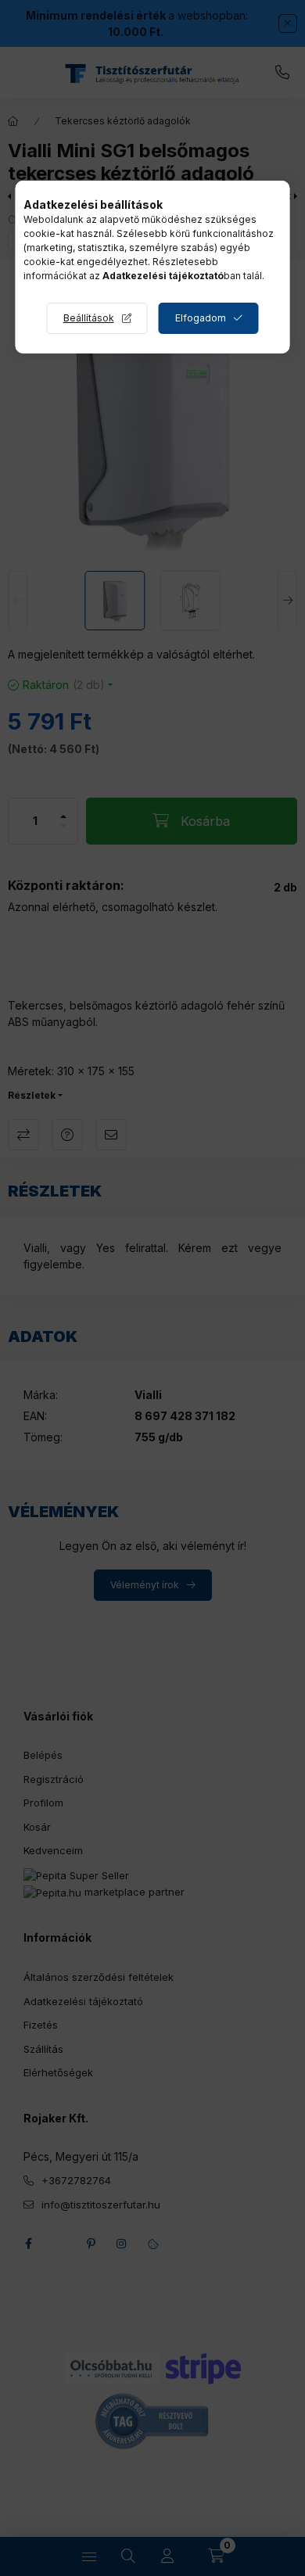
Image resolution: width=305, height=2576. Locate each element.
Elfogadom (201, 318)
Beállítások (89, 318)
